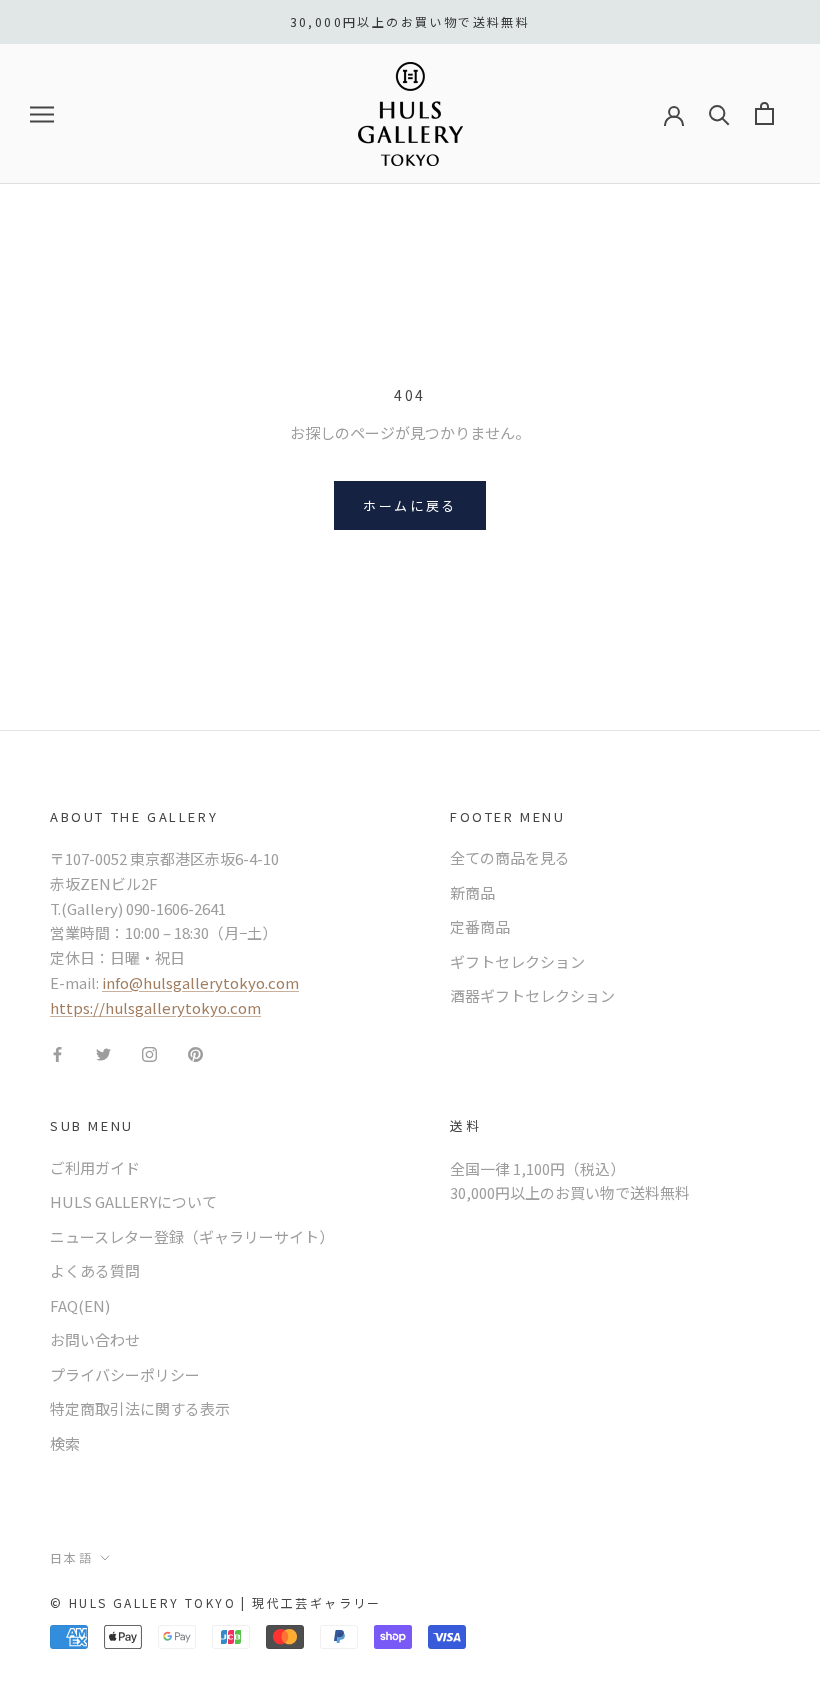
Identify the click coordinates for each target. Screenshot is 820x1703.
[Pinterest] (195, 1052)
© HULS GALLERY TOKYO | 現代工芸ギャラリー (216, 1602)
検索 (65, 1443)
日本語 (71, 1557)
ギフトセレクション (517, 961)
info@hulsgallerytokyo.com (200, 982)
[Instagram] (149, 1052)
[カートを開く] (764, 113)
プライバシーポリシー (125, 1374)
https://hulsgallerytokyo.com (155, 1007)
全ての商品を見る (510, 857)
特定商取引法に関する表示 (140, 1408)
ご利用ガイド (95, 1167)
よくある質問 (95, 1270)
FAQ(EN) (80, 1305)
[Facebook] (57, 1052)
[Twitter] (103, 1052)
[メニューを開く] (42, 114)
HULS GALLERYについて (133, 1201)
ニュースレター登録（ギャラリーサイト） (192, 1236)
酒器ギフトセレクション (532, 995)
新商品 (472, 892)
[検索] (719, 113)
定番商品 (480, 926)
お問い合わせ (95, 1339)
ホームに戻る (410, 505)
